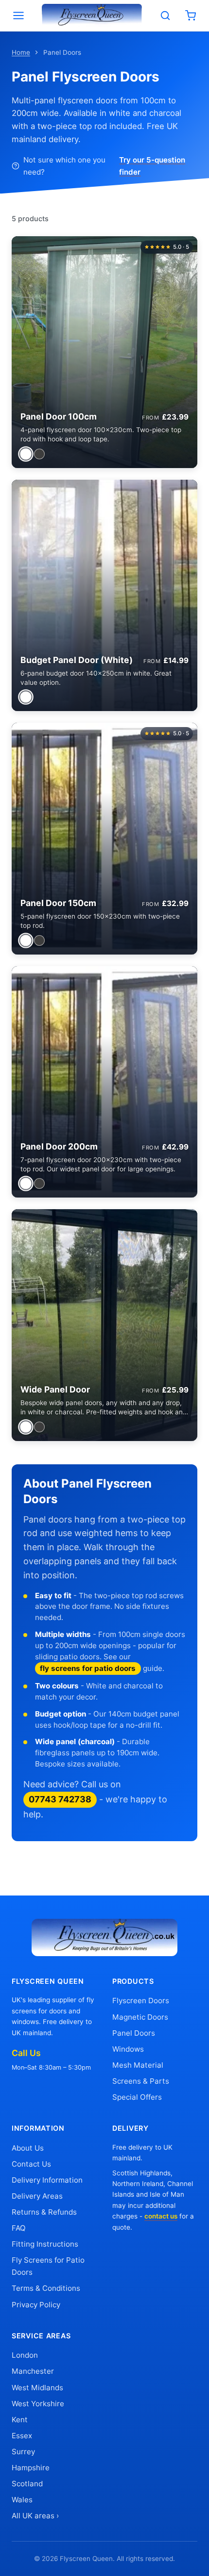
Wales (22, 2500)
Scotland (27, 2484)
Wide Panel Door (55, 1389)
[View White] (26, 454)
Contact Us (31, 2164)
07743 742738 (60, 1799)
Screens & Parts (141, 2081)
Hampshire (31, 2468)
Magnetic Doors (140, 2017)
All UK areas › (35, 2516)
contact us (161, 2216)
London (25, 2355)
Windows (128, 2049)
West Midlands (37, 2388)
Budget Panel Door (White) (77, 660)
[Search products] (165, 16)
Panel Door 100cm (59, 416)
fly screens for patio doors (88, 1668)
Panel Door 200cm (59, 1146)
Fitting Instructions (45, 2244)
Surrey (23, 2452)
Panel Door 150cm (58, 903)
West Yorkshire (38, 2404)
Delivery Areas (37, 2196)
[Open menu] (18, 16)
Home (21, 52)
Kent (20, 2420)
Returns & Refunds (44, 2212)
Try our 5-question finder (152, 166)
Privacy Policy (36, 2305)
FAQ (19, 2228)
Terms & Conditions (46, 2288)
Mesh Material (138, 2065)
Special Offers (137, 2097)
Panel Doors (134, 2033)
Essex (22, 2436)
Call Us (26, 2053)
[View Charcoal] (39, 454)
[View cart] (191, 16)
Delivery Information (47, 2180)
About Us (28, 2148)
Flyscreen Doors (141, 2001)
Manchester (33, 2371)
